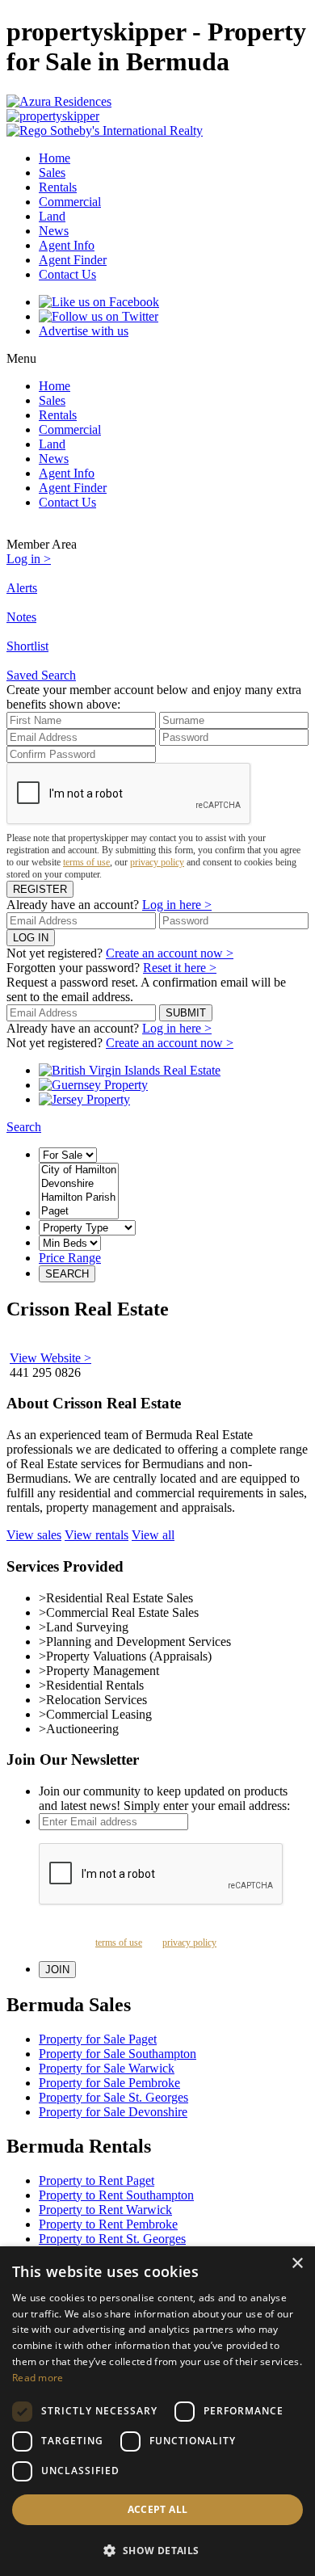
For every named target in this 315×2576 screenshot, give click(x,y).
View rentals (97, 1535)
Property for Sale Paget (98, 2039)
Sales (52, 173)
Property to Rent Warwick (105, 2210)
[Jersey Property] (84, 1099)
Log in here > (177, 905)
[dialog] (157, 2411)
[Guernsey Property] (93, 1085)
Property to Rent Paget (97, 2180)
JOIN (57, 1970)
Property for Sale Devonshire (113, 2112)
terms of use (86, 862)
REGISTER (40, 889)
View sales (34, 1535)
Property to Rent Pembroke (108, 2224)
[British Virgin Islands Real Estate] (130, 1070)
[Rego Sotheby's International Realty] (157, 131)
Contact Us (67, 274)
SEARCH (67, 1274)
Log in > (29, 559)
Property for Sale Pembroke (109, 2083)
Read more (38, 2378)
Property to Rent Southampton (116, 2195)
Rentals (58, 187)
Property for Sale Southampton (118, 2054)
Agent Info (67, 245)
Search (24, 1127)
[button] (157, 2550)
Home (55, 158)
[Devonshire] (79, 1184)
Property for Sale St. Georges (113, 2097)
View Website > (50, 1358)
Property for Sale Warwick (107, 2068)
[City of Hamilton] (79, 1170)
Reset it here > (180, 968)
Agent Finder (73, 260)
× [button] (297, 2264)
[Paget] (79, 1212)
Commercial (70, 202)
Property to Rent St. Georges (112, 2239)
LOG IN (31, 938)
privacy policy (157, 862)
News (54, 231)
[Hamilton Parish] (79, 1198)
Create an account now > (170, 953)
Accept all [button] (158, 2509)
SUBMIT (186, 1013)
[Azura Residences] (157, 102)
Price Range (70, 1258)
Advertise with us (84, 331)
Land (52, 216)
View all (153, 1535)
